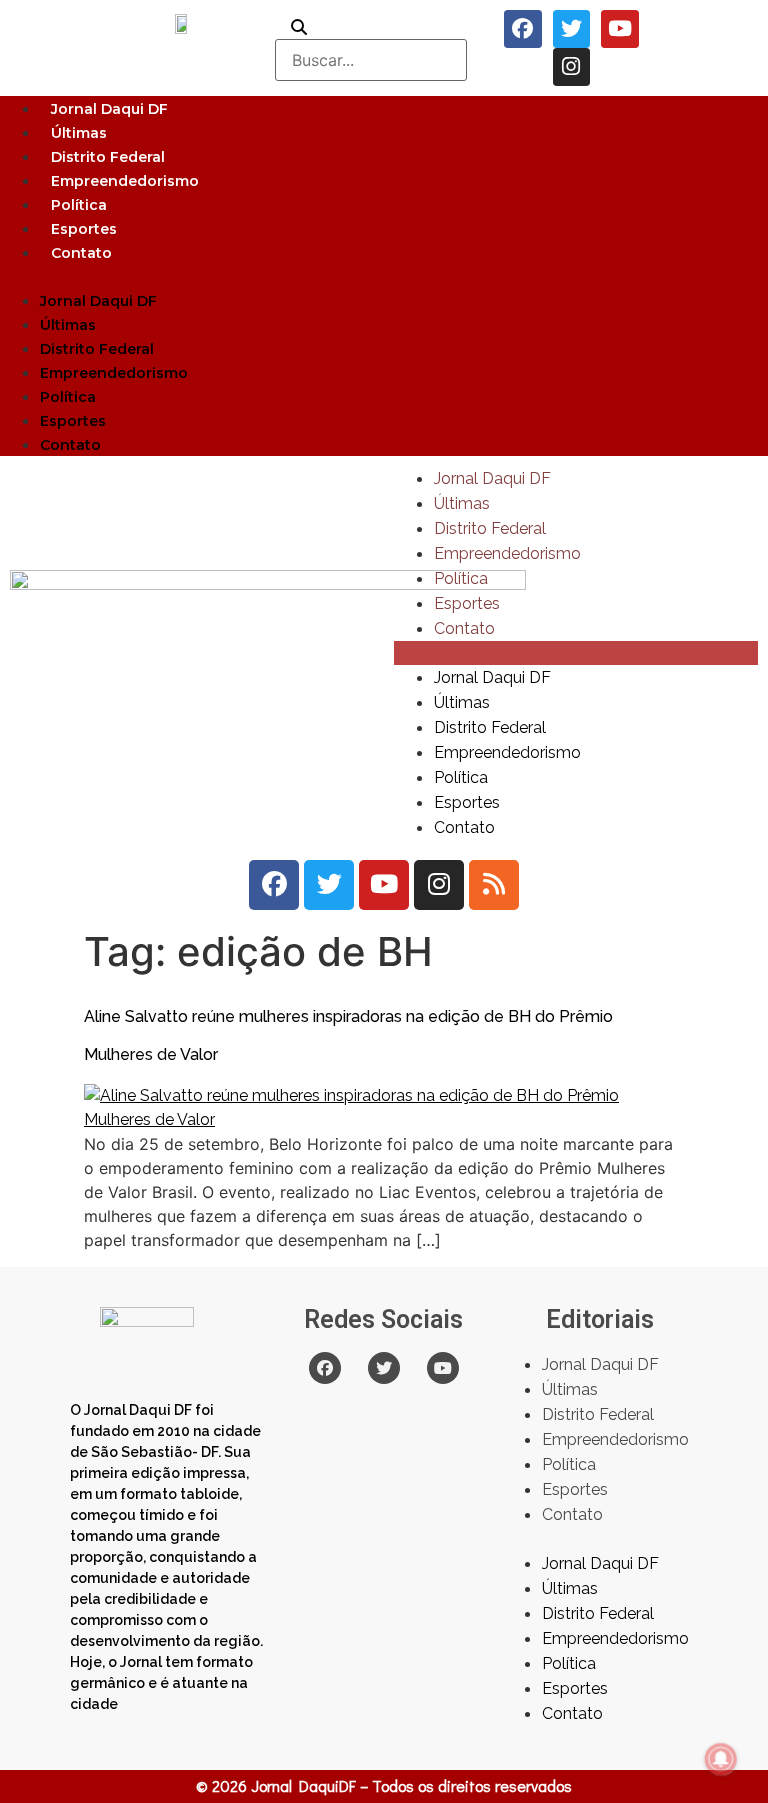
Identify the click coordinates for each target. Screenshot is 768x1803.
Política (79, 205)
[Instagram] (572, 67)
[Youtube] (620, 29)
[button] (384, 276)
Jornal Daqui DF (109, 109)
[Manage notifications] (721, 1759)
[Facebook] (523, 29)
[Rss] (494, 885)
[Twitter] (572, 29)
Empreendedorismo (125, 181)
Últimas (79, 133)
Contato (81, 253)
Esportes (84, 229)
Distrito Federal (108, 157)
